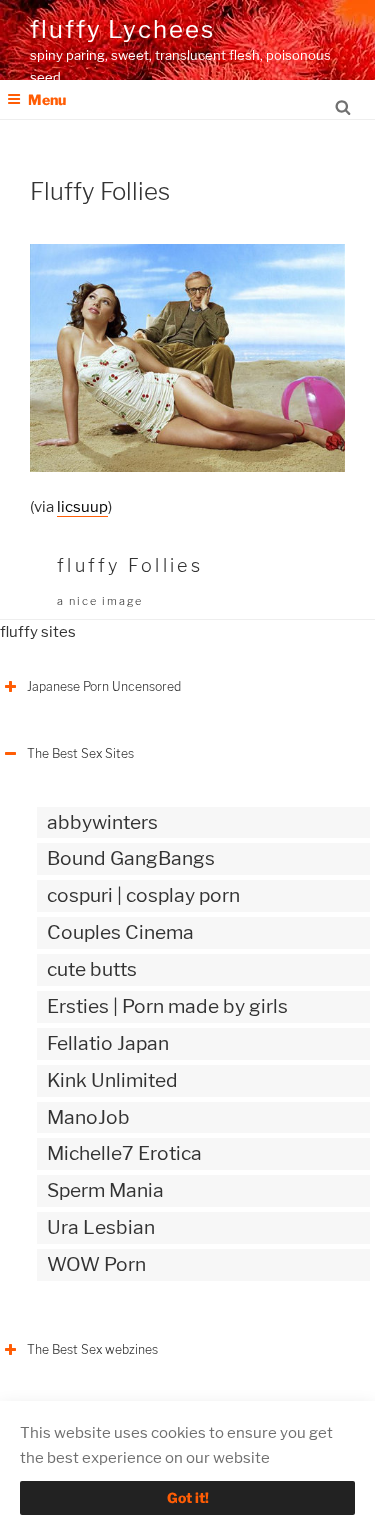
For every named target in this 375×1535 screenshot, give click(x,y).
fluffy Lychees (122, 29)
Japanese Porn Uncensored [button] (104, 686)
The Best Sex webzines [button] (92, 1349)
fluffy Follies (130, 565)
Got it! (188, 1497)
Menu (47, 99)
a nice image (100, 601)
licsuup (82, 507)
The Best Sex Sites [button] (80, 753)
